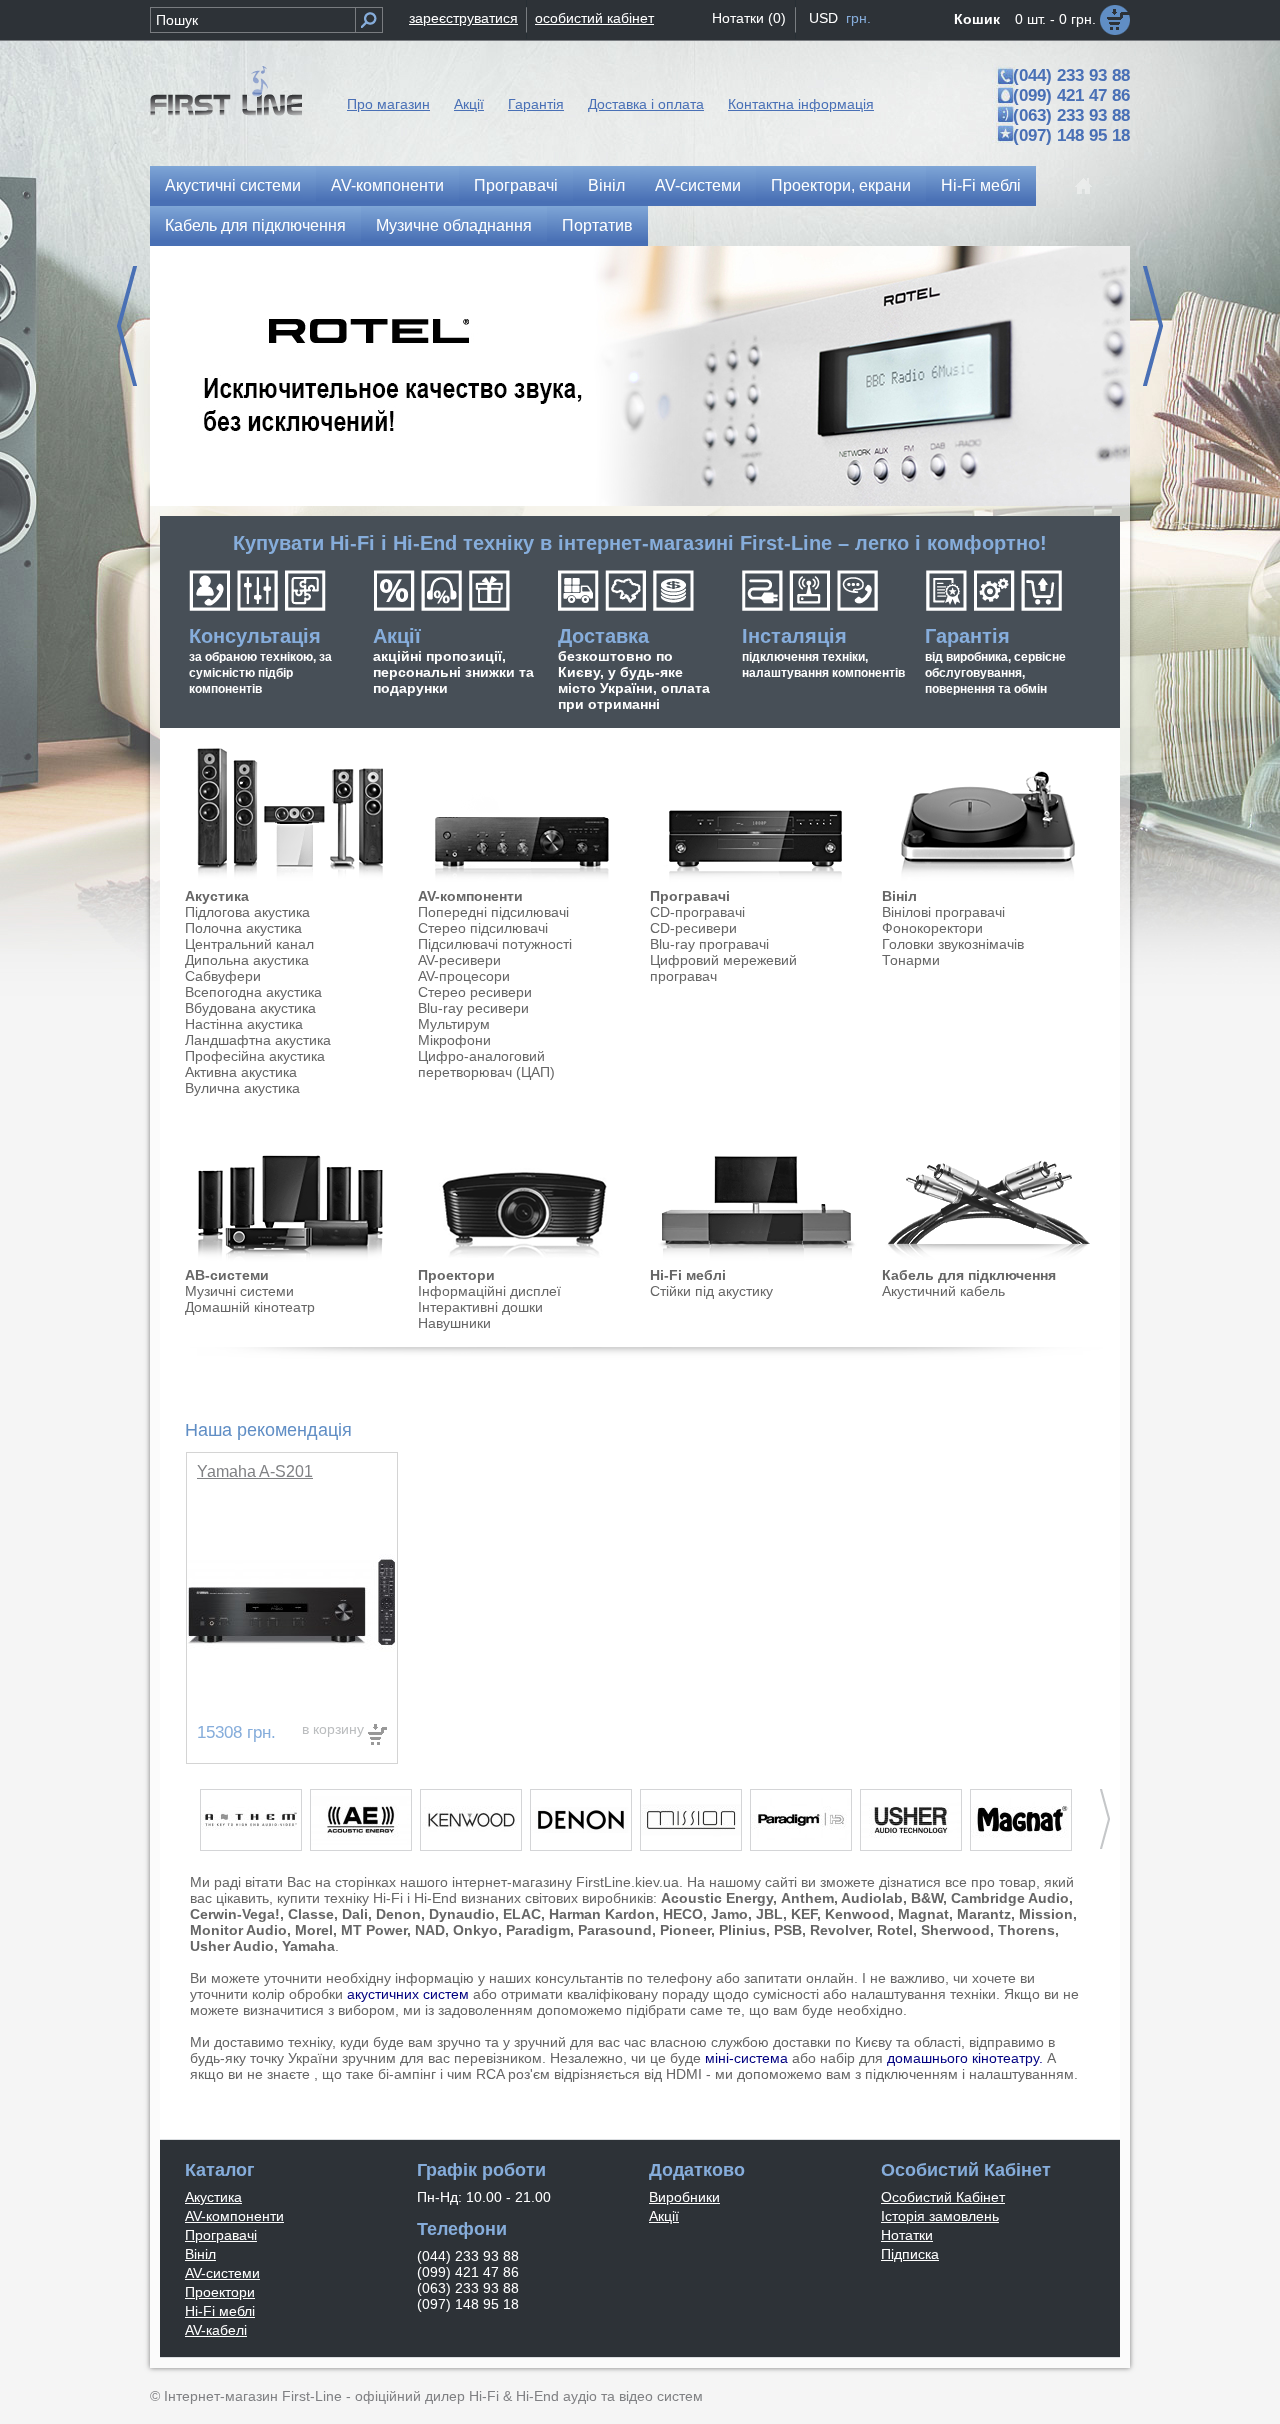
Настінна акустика (244, 1024)
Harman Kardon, (604, 1914)
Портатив (597, 225)
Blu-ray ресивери (473, 1008)
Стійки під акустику (711, 1291)
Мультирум (454, 1024)
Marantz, (986, 1914)
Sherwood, (957, 1930)
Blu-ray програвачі (709, 944)
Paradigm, (540, 1930)
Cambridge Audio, (1012, 1898)
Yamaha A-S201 (255, 1471)
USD (823, 18)
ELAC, (524, 1914)
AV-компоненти (387, 185)
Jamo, (731, 1914)
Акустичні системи (233, 185)
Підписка (910, 2254)
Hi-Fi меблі (981, 185)
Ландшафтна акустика (258, 1040)
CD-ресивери (693, 928)
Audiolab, (874, 1898)
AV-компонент (466, 896)
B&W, (929, 1898)
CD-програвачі (697, 912)
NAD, (432, 1930)
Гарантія (536, 104)
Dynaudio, (464, 1914)
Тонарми (911, 960)
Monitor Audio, (240, 1930)
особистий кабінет (594, 18)
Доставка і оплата (646, 104)
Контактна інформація (801, 104)
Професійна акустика (255, 1056)
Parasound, (617, 1930)
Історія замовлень (940, 2216)
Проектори (456, 1275)
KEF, (806, 1914)
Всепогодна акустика (253, 992)
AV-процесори (464, 976)
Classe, (313, 1914)
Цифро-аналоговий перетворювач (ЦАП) (486, 1064)
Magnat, (925, 1914)
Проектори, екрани (841, 185)
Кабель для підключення (255, 225)
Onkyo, (477, 1930)
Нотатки (907, 2235)
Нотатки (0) (749, 18)
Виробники (684, 2197)
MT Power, (376, 1930)
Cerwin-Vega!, (237, 1914)
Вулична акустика (242, 1088)
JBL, (771, 1914)
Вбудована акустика (250, 1008)
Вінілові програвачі (943, 912)
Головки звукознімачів (953, 944)
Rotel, (897, 1930)
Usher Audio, (234, 1946)
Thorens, (1028, 1930)
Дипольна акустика (247, 960)
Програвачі (516, 185)
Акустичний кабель (943, 1291)
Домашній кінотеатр (250, 1307)
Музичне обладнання (454, 225)
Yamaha (308, 1946)
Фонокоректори (932, 928)
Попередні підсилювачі (493, 912)
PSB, (790, 1930)
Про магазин (388, 104)
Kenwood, (859, 1914)
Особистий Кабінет (943, 2197)
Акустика (217, 896)
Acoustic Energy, (719, 1898)
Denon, (400, 1914)
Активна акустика (241, 1072)
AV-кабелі (216, 2330)
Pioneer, (687, 1930)
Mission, (1048, 1914)
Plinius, (744, 1930)
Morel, (316, 1930)
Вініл (606, 185)
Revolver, (841, 1930)
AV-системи (698, 185)
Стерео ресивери (475, 992)
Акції (469, 104)
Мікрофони (454, 1040)
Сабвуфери (223, 976)
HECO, (685, 1914)
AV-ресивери (459, 960)
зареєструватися (463, 18)
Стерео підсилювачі (483, 928)
